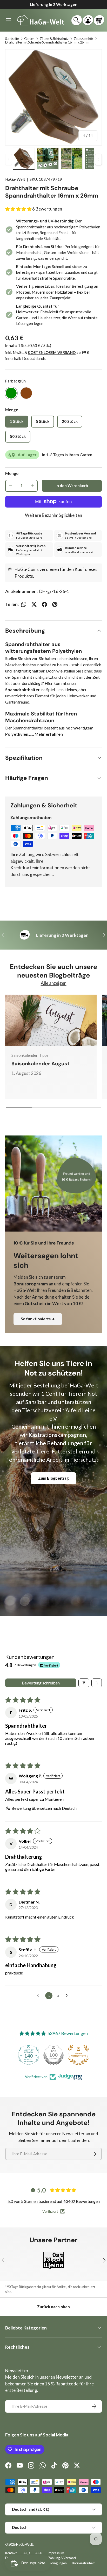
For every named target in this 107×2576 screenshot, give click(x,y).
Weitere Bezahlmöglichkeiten (53, 515)
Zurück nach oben (53, 2307)
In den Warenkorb (72, 486)
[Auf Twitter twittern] (34, 604)
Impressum (56, 2553)
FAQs (26, 2553)
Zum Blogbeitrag (53, 1478)
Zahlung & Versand (62, 2558)
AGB (39, 2553)
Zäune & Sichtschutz (54, 39)
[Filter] (84, 1683)
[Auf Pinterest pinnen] (55, 604)
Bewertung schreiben (41, 1683)
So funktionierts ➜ (38, 1319)
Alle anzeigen (54, 983)
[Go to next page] (68, 1996)
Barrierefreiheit (83, 2563)
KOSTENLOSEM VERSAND (52, 352)
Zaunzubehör (83, 39)
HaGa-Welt (15, 179)
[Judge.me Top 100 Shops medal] (29, 2055)
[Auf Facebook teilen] (44, 604)
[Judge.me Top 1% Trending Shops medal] (78, 2055)
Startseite (12, 39)
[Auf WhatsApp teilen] (24, 604)
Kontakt (11, 2553)
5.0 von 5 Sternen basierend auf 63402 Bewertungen (54, 2201)
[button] (99, 20)
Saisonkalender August (41, 1063)
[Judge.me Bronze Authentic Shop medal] (53, 2055)
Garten (29, 39)
